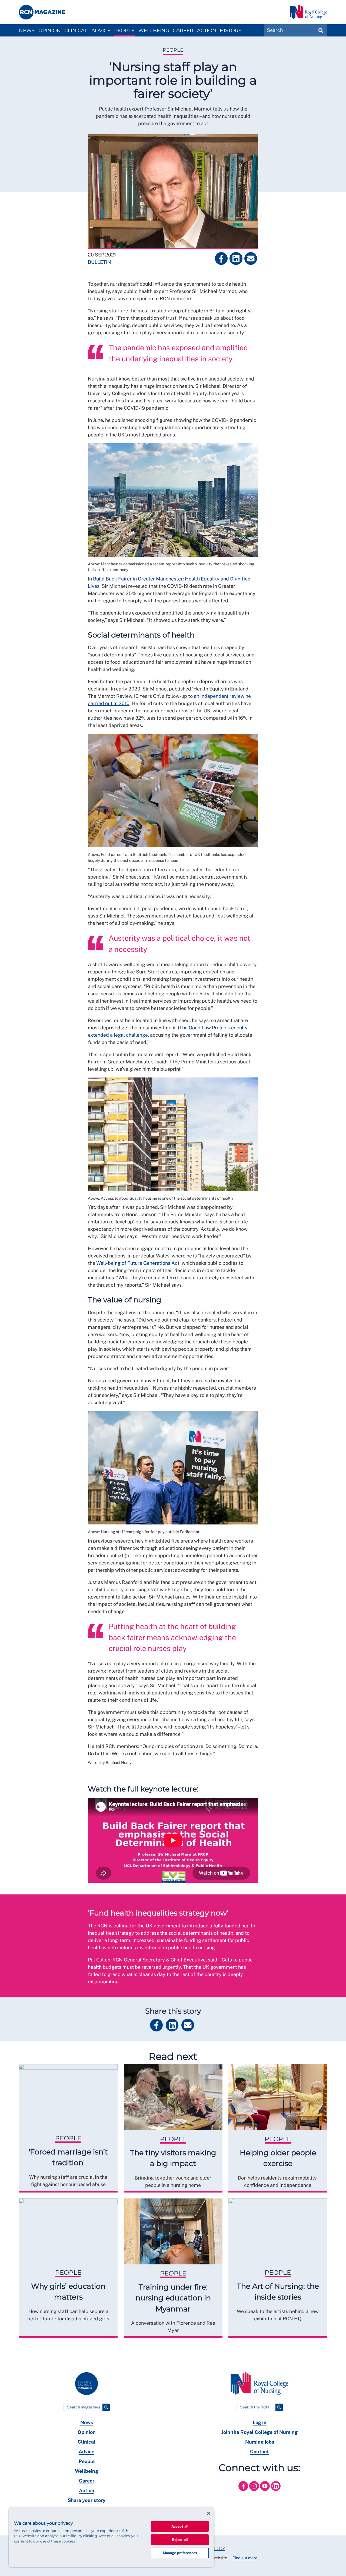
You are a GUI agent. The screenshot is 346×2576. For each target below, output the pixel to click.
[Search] (106, 2407)
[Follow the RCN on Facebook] (244, 2492)
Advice (101, 31)
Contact (259, 2452)
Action (207, 31)
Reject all (180, 2540)
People (124, 31)
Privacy (218, 2548)
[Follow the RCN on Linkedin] (276, 2492)
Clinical (76, 31)
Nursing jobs (260, 2442)
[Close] (209, 2513)
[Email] (251, 258)
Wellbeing (154, 31)
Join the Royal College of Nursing (259, 2432)
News (27, 31)
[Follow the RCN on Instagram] (255, 2492)
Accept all (180, 2526)
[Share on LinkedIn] (236, 258)
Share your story (86, 2500)
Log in (260, 2422)
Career (183, 31)
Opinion (50, 31)
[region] (111, 2537)
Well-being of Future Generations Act (138, 1263)
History (231, 31)
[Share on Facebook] (221, 258)
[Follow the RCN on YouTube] (265, 2492)
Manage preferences (180, 2553)
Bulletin (99, 262)
